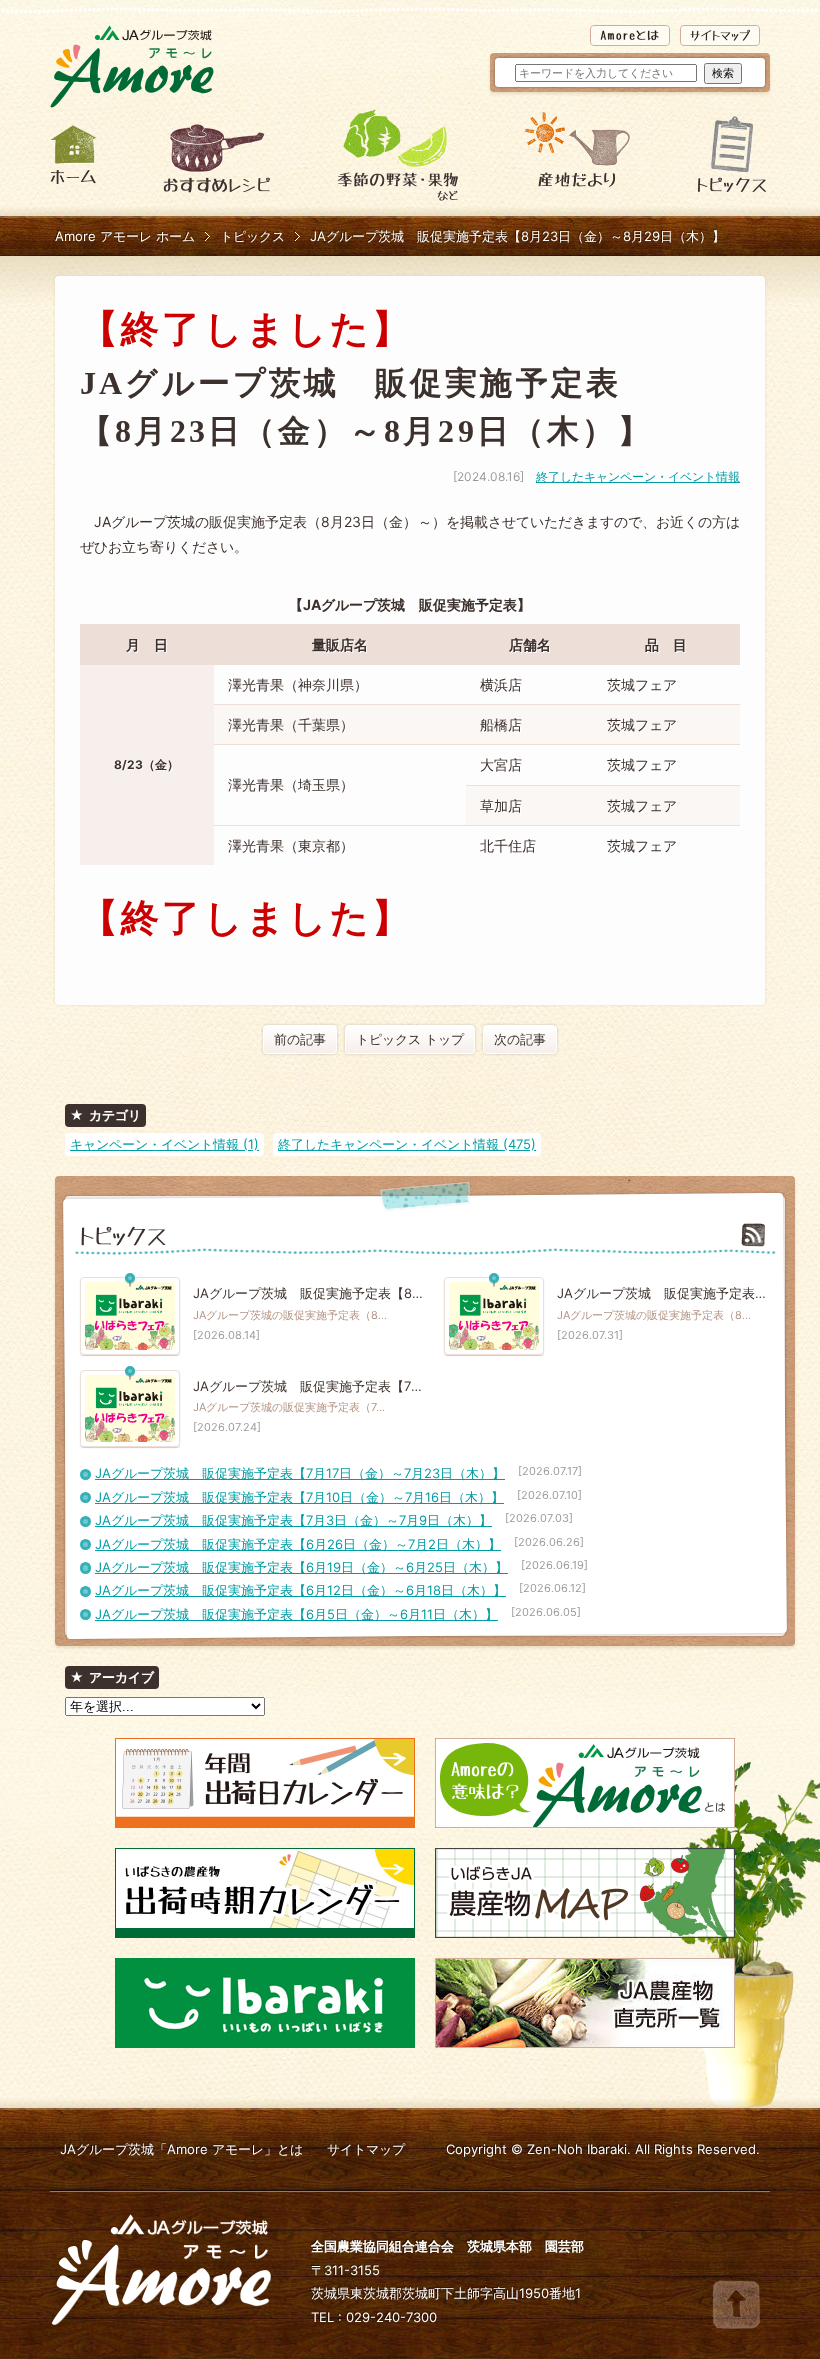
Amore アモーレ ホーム (125, 236)
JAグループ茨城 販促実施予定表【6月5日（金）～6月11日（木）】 (296, 1614)
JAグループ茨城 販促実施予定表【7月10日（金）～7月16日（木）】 (299, 1497)
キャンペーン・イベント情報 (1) (164, 1144)
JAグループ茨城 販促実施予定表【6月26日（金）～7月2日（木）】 (298, 1544)
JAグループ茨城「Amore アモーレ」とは (181, 2149)
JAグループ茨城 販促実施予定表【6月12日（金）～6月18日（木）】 (300, 1590)
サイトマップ (366, 2149)
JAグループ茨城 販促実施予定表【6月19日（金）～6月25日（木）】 (301, 1567)
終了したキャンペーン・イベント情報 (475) (407, 1144)
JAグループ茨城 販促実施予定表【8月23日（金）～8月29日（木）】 (517, 236)
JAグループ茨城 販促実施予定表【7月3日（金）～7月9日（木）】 (293, 1520)
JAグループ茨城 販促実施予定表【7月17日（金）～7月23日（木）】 (300, 1473)
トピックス (252, 236)
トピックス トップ (410, 1039)
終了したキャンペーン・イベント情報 (638, 476)
